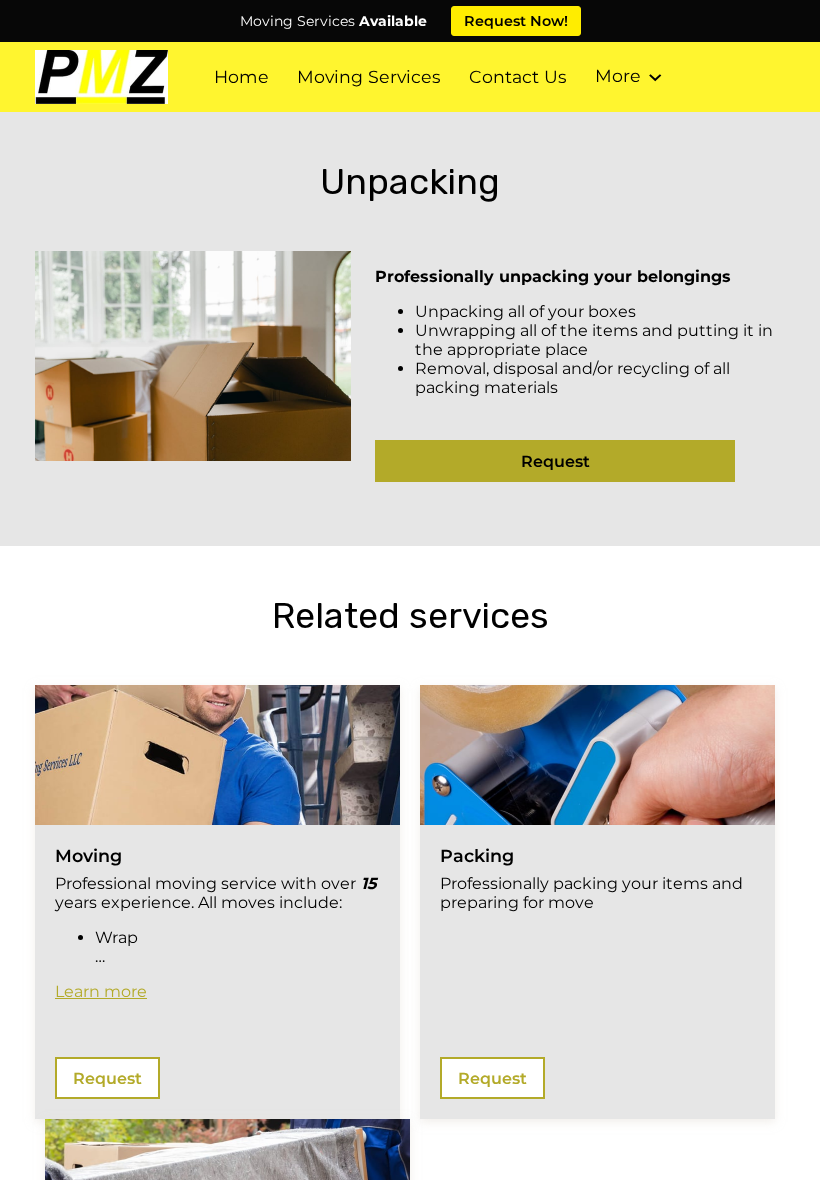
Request (555, 461)
